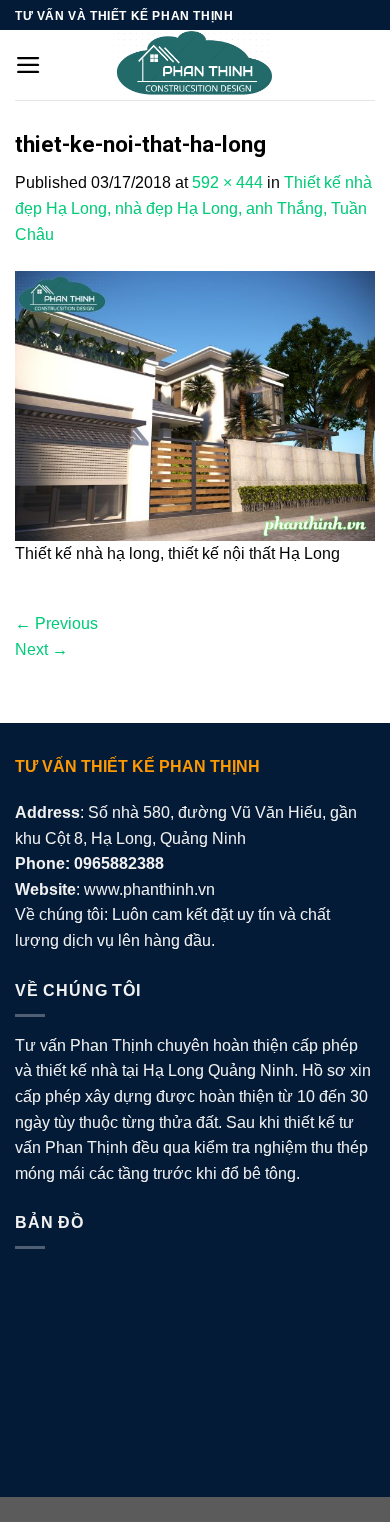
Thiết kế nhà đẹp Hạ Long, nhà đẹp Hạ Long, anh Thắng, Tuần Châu (193, 208)
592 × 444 (227, 182)
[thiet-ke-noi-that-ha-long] (195, 404)
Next (41, 649)
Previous (56, 623)
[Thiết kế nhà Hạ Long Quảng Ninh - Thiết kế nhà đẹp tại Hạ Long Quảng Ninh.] (195, 65)
